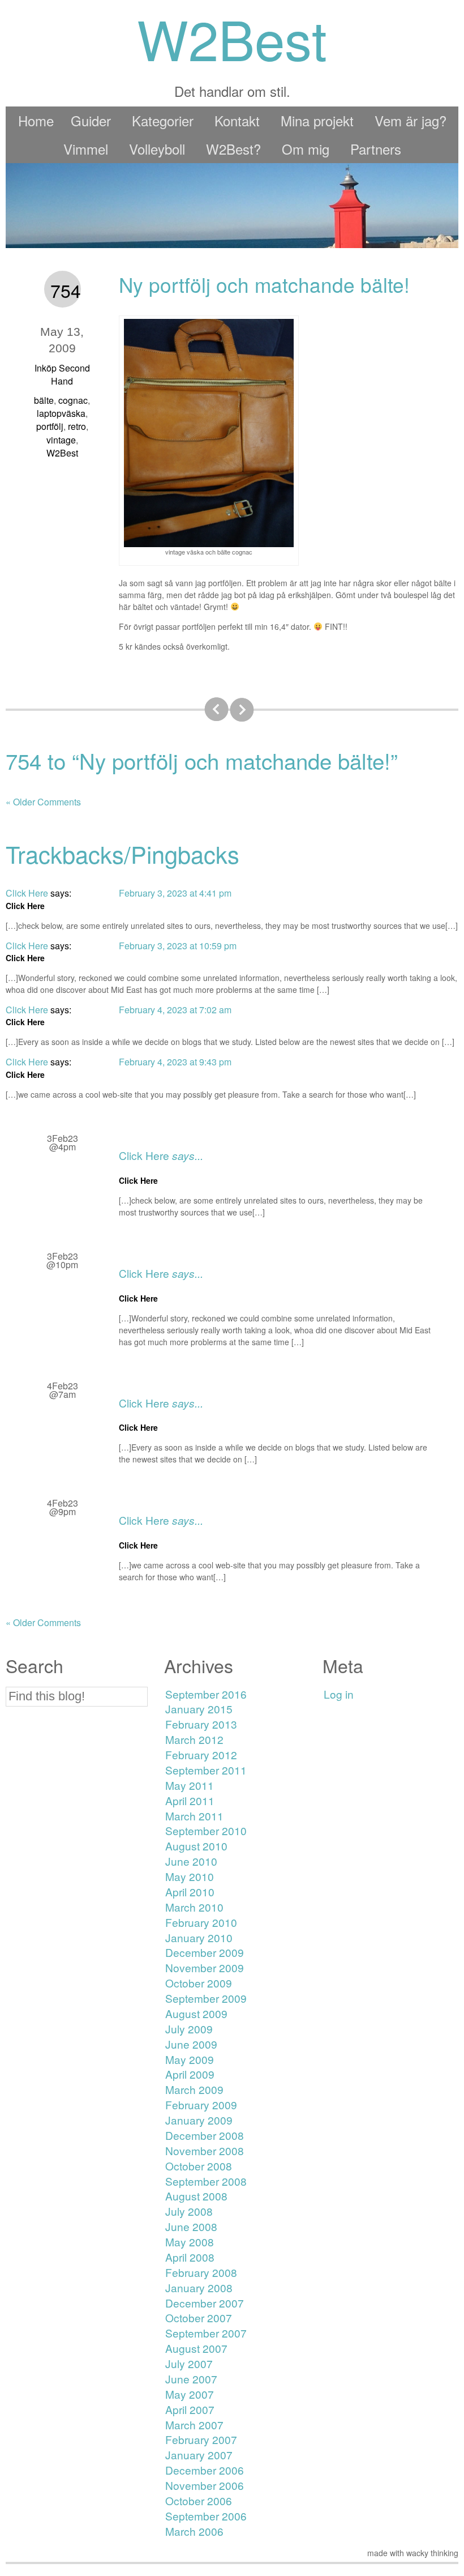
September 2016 (206, 1694)
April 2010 (190, 1892)
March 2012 (194, 1739)
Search (35, 1666)
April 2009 (190, 2074)
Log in (339, 1694)
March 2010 (194, 1907)
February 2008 (201, 2272)
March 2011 (194, 1816)
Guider (91, 120)
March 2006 (194, 2531)
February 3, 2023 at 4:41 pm (175, 893)
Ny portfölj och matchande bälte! (264, 284)
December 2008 (205, 2135)
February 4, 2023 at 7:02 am (175, 1010)
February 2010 (201, 1922)
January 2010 (199, 1937)
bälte (44, 400)
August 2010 (196, 1846)
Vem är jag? (411, 120)
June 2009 (191, 2044)
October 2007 (199, 2317)
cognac (73, 400)
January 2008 (199, 2287)
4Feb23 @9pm (63, 1507)
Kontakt (237, 120)
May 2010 (190, 1876)
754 (66, 290)
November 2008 (205, 2150)
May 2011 (190, 1785)
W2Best (62, 453)
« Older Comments (43, 802)
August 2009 (196, 2013)
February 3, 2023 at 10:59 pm (178, 946)
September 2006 (206, 2516)
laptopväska (61, 413)
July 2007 (189, 2363)
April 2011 (190, 1800)
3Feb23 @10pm (62, 1260)
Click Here (144, 1155)
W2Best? (233, 149)
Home (36, 120)
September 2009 (206, 1998)
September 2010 (206, 1830)
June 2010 (191, 1861)
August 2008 (196, 2196)
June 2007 (191, 2379)
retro (77, 426)
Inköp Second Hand (62, 374)
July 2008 (189, 2211)
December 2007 (205, 2303)
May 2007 (190, 2394)
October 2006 (199, 2500)
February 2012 (201, 1754)
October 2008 (199, 2166)
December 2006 (205, 2470)
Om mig (306, 149)
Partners (376, 149)
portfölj (50, 426)
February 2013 (201, 1724)
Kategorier (163, 120)
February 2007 (201, 2439)
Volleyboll (157, 149)
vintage (61, 440)
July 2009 (189, 2029)
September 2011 (206, 1770)
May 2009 (190, 2059)
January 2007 (199, 2455)
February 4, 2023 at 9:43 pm (175, 1062)
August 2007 (196, 2348)
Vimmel (86, 149)
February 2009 (201, 2104)
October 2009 (199, 1983)
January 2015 (199, 1709)
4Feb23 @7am (63, 1390)
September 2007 (206, 2333)
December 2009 (205, 1952)
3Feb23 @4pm (63, 1142)
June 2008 (191, 2226)
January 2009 (199, 2120)
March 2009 (194, 2089)
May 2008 (190, 2242)
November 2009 (205, 1967)
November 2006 (205, 2485)
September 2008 (206, 2181)
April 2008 (190, 2257)
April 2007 (190, 2409)
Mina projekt (317, 120)
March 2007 (194, 2424)
